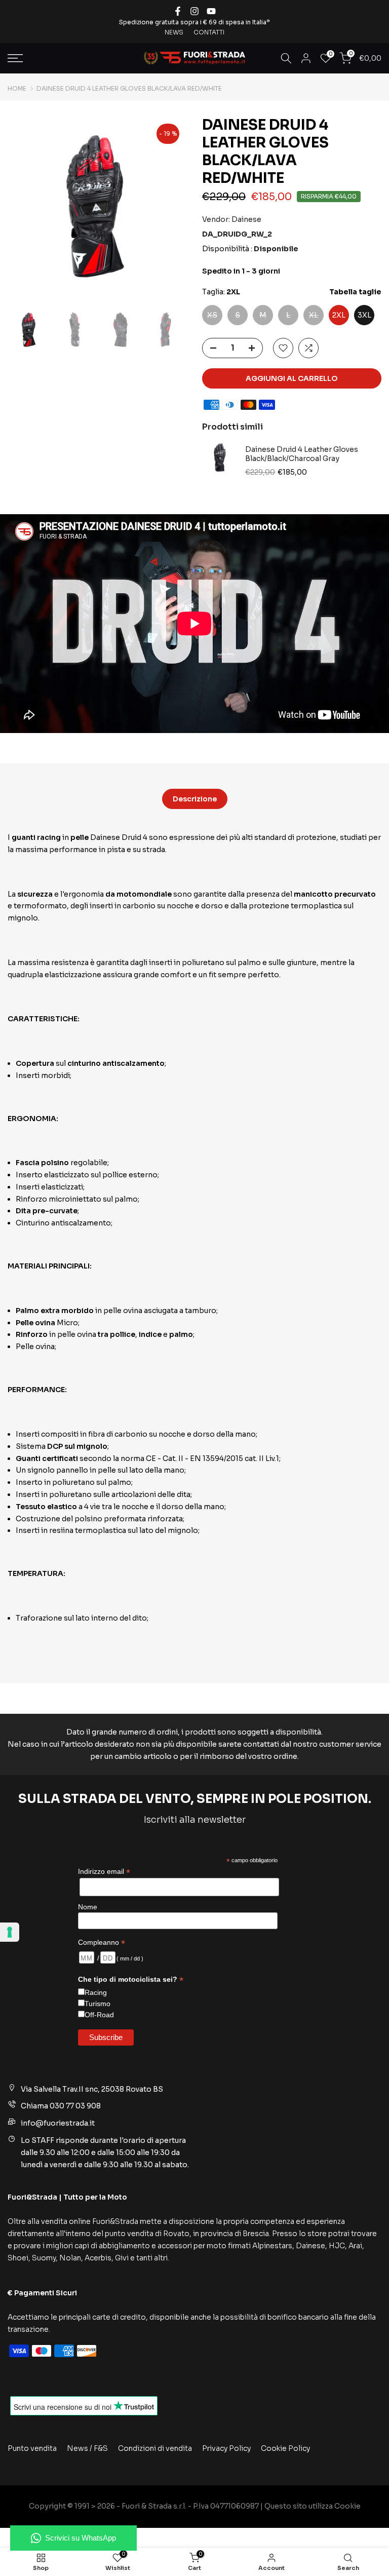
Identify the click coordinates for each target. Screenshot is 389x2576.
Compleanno (102, 1943)
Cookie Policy (285, 2448)
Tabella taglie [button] (355, 292)
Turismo (98, 2004)
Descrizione (195, 799)
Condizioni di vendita (155, 2448)
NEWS (174, 32)
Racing (96, 1992)
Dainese (246, 219)
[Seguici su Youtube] (211, 11)
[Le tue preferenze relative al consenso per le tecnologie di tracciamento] (10, 1932)
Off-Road (99, 2015)
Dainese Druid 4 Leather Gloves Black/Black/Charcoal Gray (302, 454)
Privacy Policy (226, 2448)
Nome (88, 1907)
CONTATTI (209, 32)
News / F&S (87, 2448)
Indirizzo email (104, 1872)
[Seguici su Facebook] (178, 11)
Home (17, 89)
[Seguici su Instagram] (194, 11)
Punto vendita (32, 2448)
